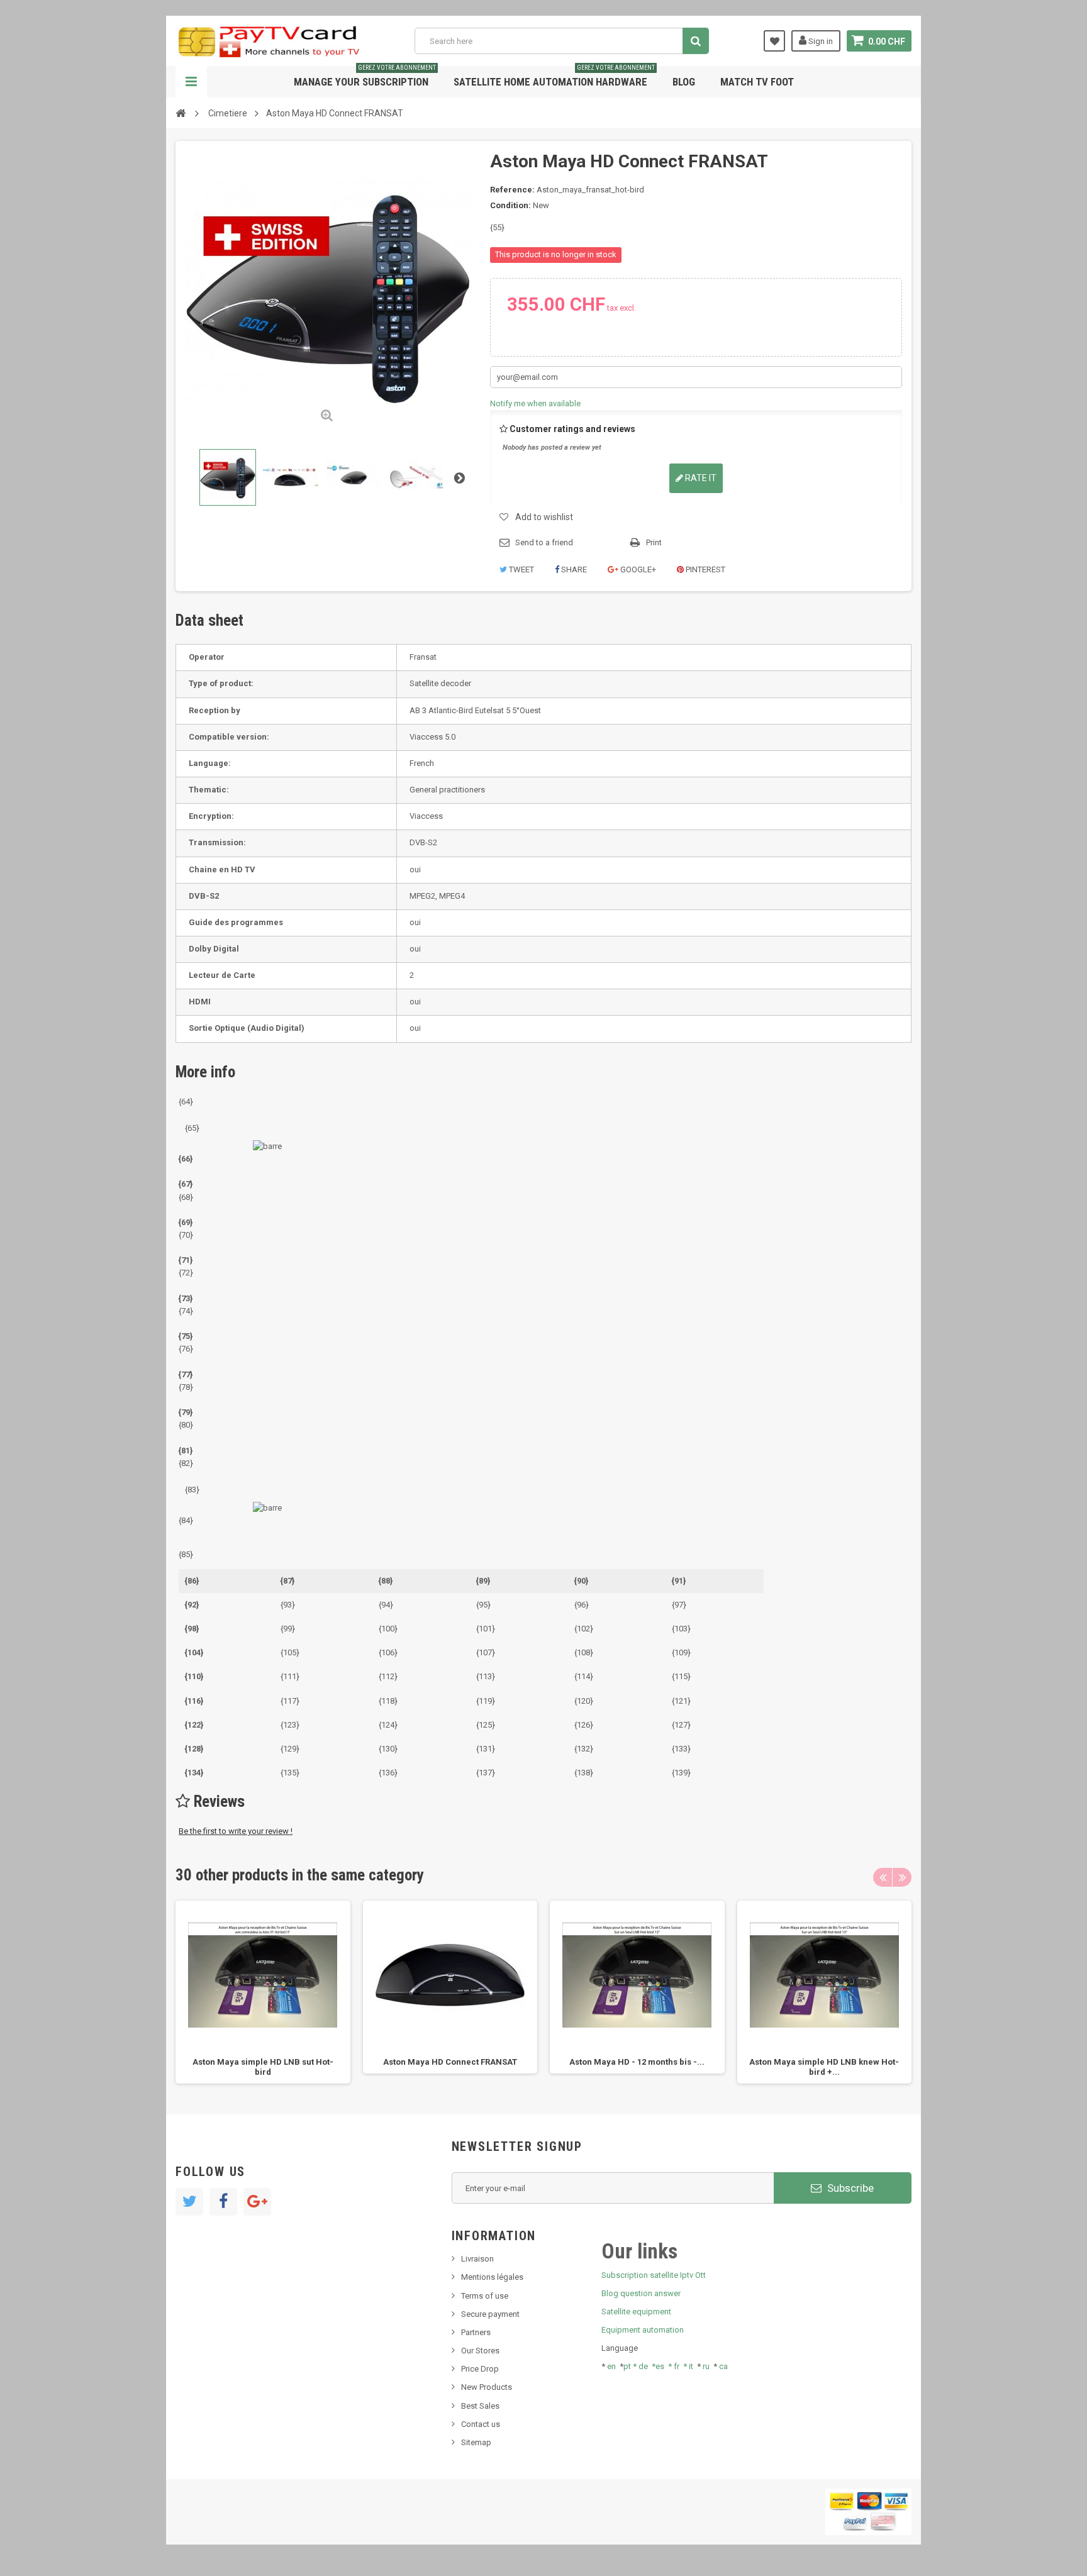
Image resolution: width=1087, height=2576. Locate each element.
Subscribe (849, 2188)
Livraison (477, 2259)
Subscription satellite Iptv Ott (654, 2275)
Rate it (700, 478)
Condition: (510, 205)
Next (459, 477)
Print (654, 542)
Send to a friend (544, 542)
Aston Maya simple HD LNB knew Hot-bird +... (824, 2067)
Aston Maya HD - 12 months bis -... (637, 2062)
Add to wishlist (544, 517)
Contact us (481, 2424)
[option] (263, 1992)
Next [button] (902, 1877)
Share (573, 569)
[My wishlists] (774, 41)
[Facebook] (223, 2202)
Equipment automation (643, 2330)
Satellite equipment (636, 2312)
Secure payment (490, 2314)
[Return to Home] (181, 113)
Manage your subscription (365, 77)
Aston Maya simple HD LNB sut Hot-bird (263, 2067)
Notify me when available (535, 403)
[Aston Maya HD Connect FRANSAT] (228, 477)
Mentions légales (492, 2277)
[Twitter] (189, 2202)
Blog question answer (641, 2293)
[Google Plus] (257, 2202)
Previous (187, 477)
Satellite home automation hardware (554, 77)
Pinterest (705, 569)
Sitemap (476, 2442)
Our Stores (480, 2351)
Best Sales (480, 2406)
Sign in (820, 41)
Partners (476, 2332)
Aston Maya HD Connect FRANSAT (450, 2062)
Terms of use (485, 2296)
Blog (684, 82)
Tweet (521, 569)
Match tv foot (757, 82)
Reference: (512, 190)
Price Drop (480, 2369)
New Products (487, 2387)
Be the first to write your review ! (236, 1831)
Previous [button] (883, 1877)
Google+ (637, 569)
